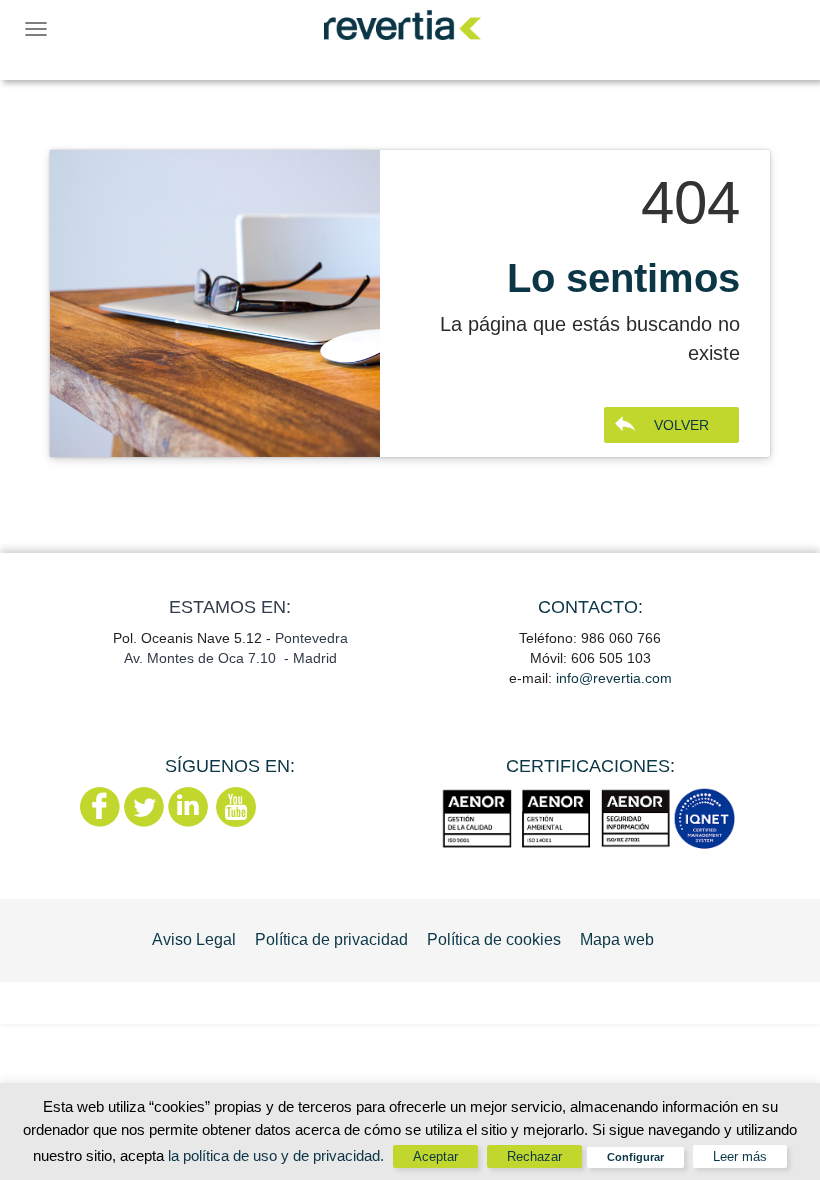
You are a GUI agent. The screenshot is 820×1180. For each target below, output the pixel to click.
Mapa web (617, 939)
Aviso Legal (194, 939)
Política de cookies (494, 939)
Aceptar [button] (435, 1156)
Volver (681, 425)
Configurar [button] (635, 1157)
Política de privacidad (331, 939)
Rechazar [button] (534, 1156)
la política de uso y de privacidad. (278, 1155)
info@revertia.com (614, 678)
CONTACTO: (590, 607)
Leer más (740, 1156)
